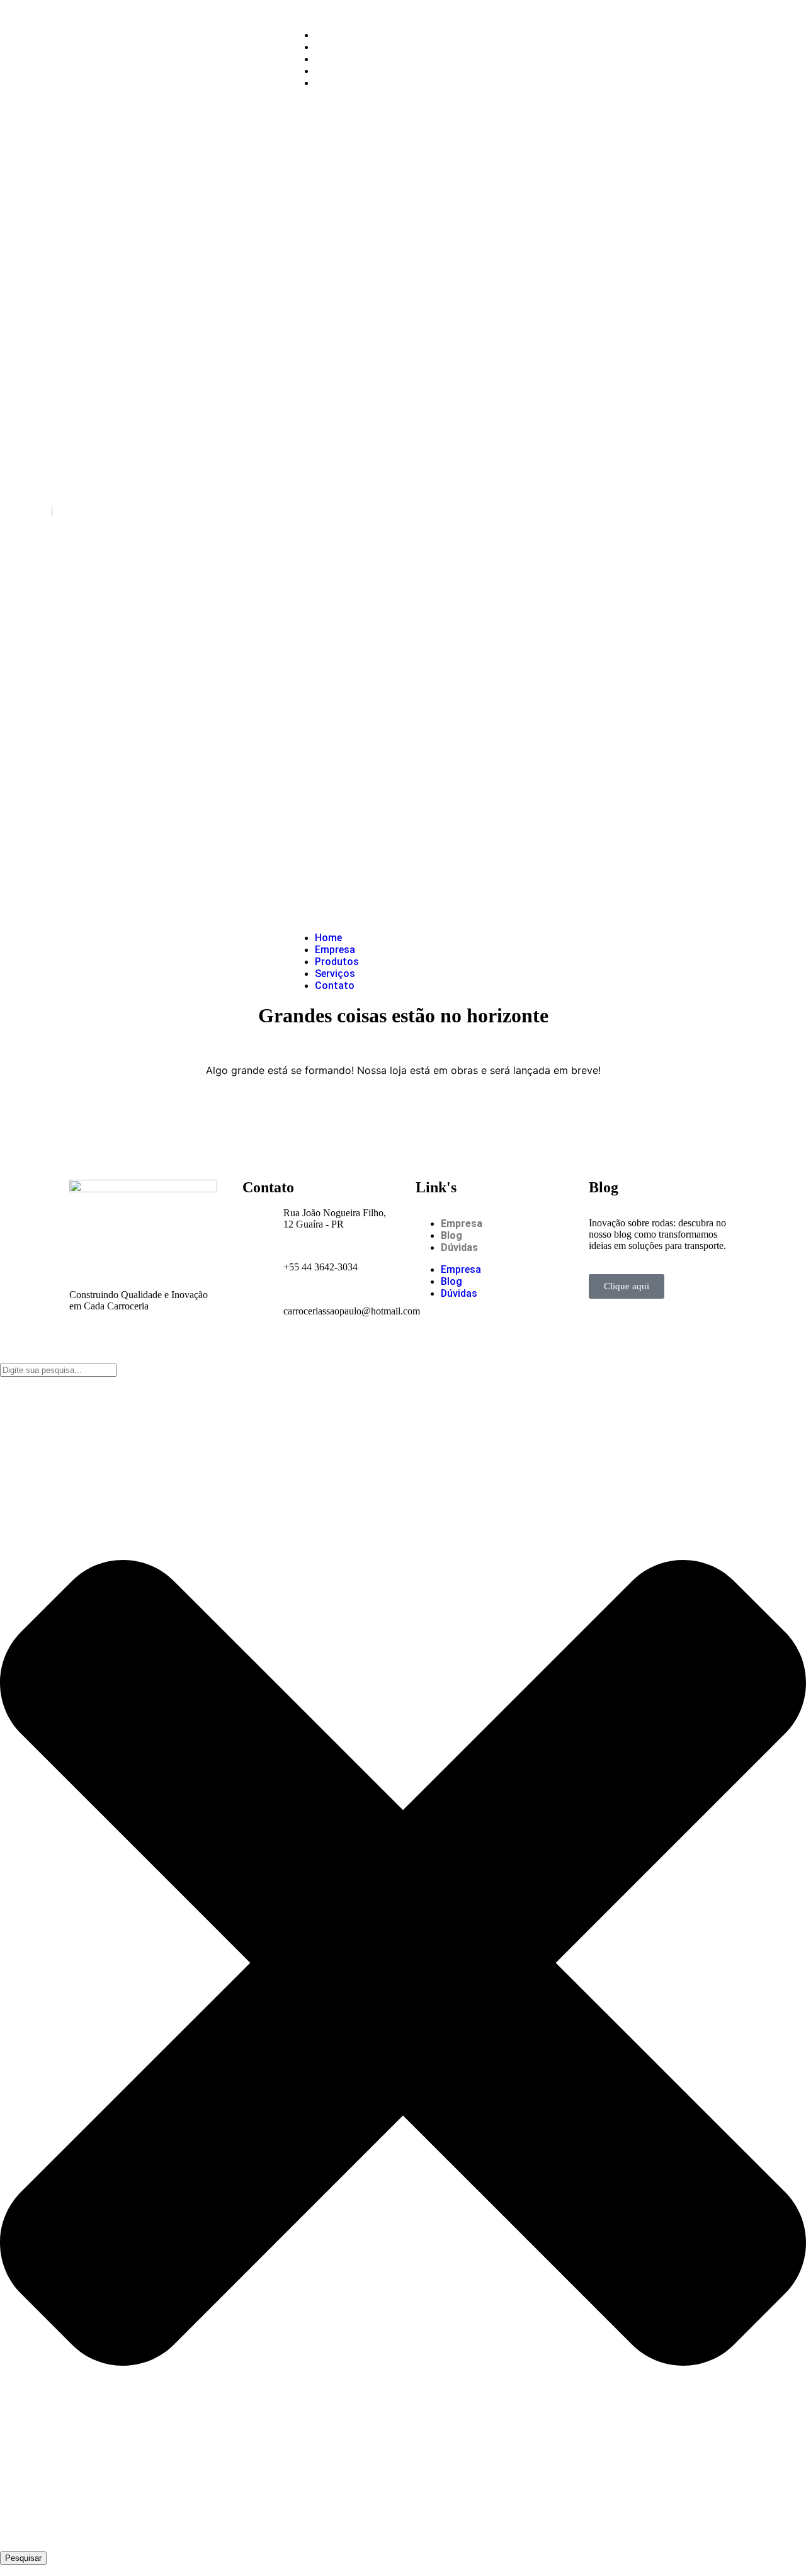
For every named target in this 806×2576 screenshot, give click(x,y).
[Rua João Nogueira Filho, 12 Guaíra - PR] (258, 1223)
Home (329, 35)
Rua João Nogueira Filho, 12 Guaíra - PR (335, 1218)
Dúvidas (459, 1247)
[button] (494, 510)
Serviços (336, 71)
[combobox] (58, 1370)
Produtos (338, 59)
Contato (335, 83)
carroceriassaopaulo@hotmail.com (352, 1311)
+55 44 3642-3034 (321, 1267)
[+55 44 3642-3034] (258, 1267)
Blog (451, 1235)
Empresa (336, 47)
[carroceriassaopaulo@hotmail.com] (258, 1311)
